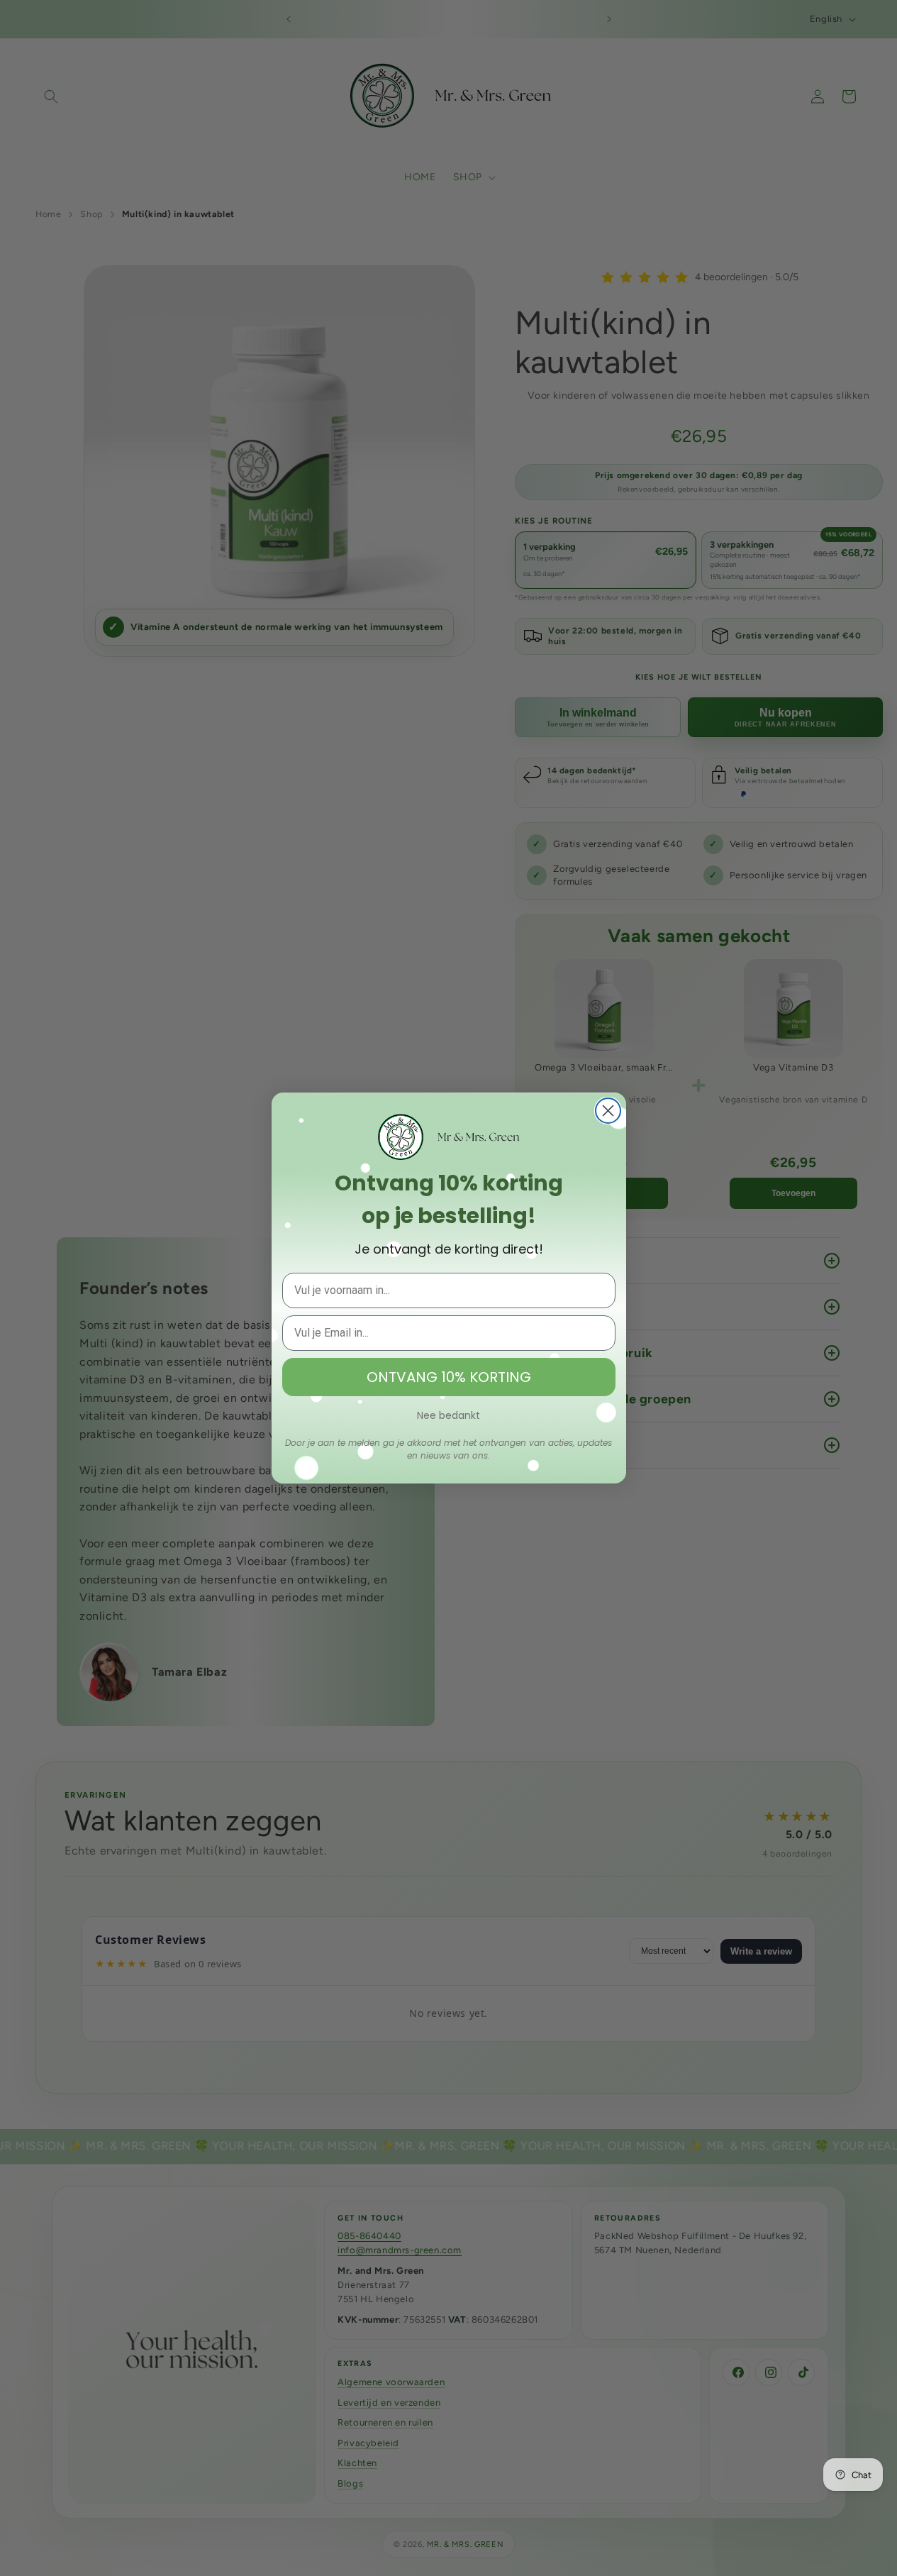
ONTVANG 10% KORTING (449, 1377)
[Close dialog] (608, 1111)
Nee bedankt (448, 1415)
